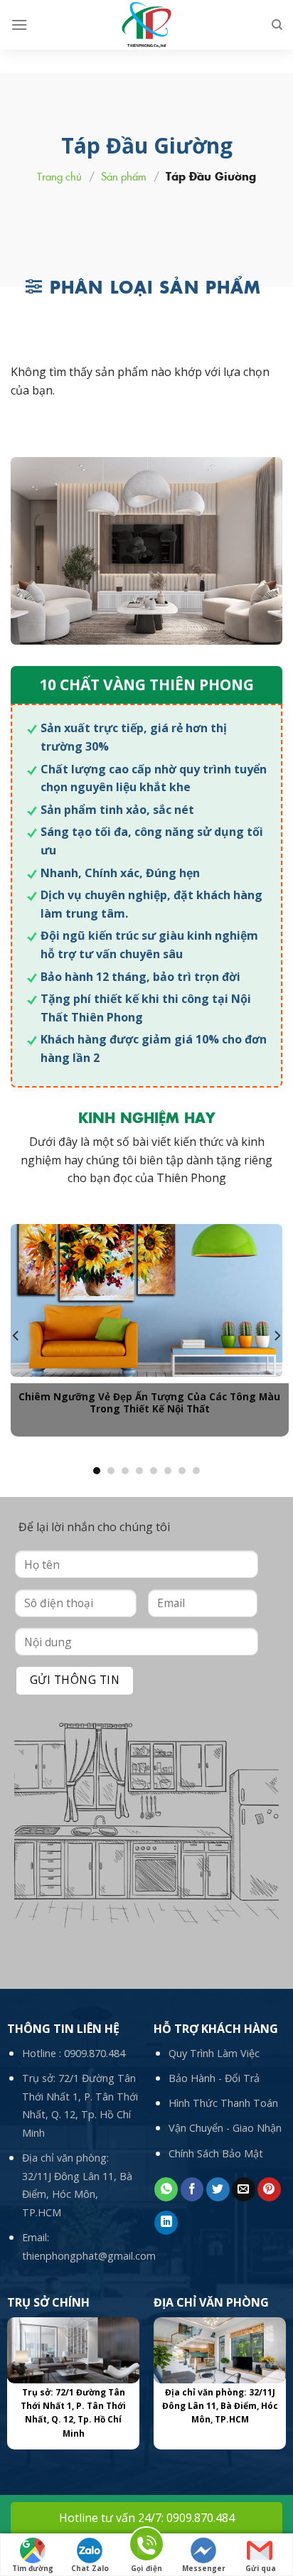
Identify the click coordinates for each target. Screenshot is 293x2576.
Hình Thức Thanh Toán (223, 2103)
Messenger (204, 2568)
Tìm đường (33, 2568)
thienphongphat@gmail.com (89, 2256)
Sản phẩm (124, 176)
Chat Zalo (90, 2568)
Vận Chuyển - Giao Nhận (225, 2128)
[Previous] (16, 1335)
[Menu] (19, 25)
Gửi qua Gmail (261, 2570)
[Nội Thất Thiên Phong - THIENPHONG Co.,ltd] (147, 25)
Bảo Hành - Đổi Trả (214, 2078)
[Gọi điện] (146, 2547)
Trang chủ (59, 176)
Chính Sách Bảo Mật (216, 2153)
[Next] (277, 1335)
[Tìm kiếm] (277, 25)
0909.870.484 (95, 2053)
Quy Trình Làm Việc (214, 2053)
